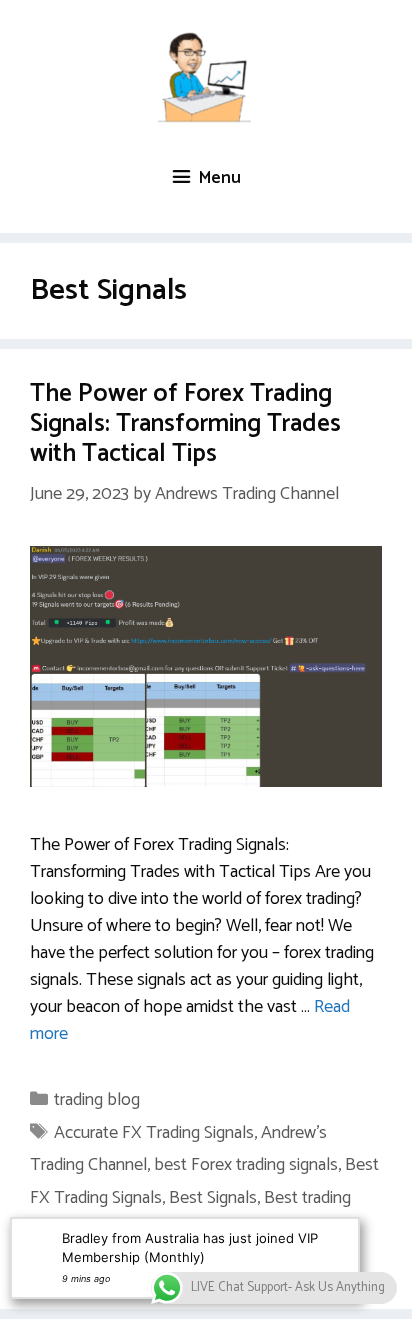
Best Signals (213, 1198)
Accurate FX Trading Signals (154, 1133)
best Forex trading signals (246, 1165)
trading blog (97, 1100)
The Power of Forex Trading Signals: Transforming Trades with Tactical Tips (185, 424)
